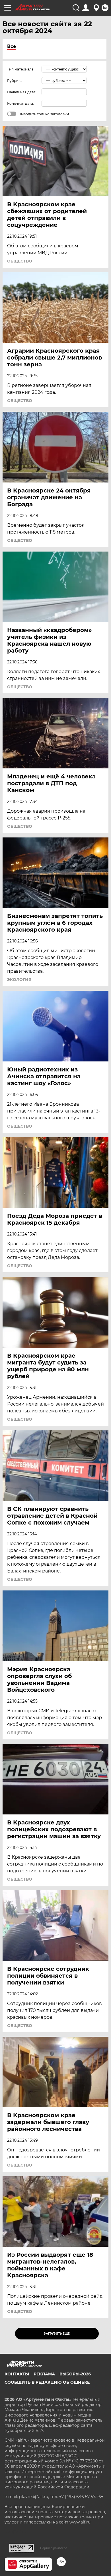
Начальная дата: (22, 92)
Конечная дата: (20, 103)
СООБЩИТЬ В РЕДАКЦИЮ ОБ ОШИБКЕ (47, 2382)
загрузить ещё (57, 2334)
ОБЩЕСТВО (20, 261)
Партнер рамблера (54, 2548)
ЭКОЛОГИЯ (19, 980)
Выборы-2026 (75, 2374)
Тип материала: (21, 69)
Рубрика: (15, 81)
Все (12, 46)
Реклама (44, 2374)
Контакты (17, 2374)
